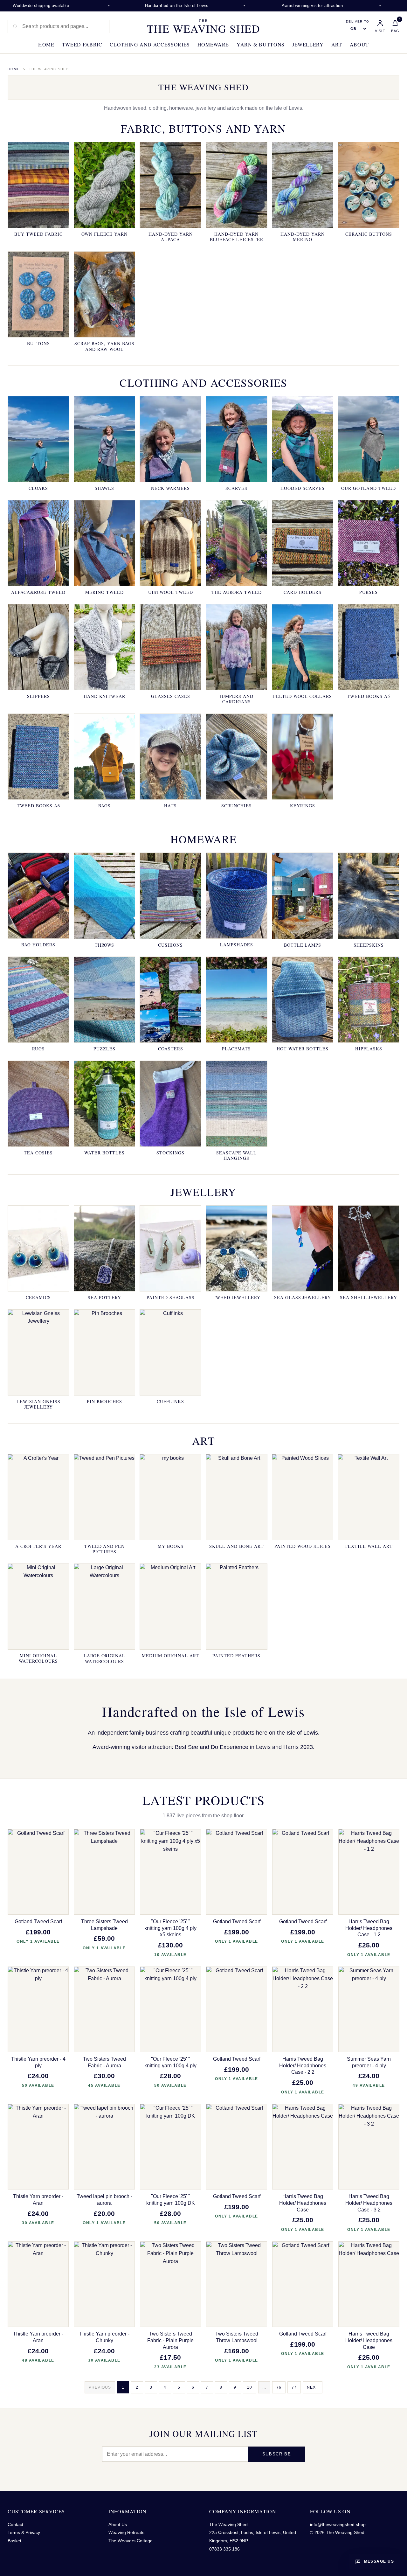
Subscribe (277, 2454)
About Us (118, 2524)
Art (337, 44)
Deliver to (358, 22)
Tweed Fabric (82, 44)
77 (294, 2387)
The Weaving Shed (203, 26)
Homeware (213, 44)
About (359, 44)
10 (250, 2387)
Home (46, 44)
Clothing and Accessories (150, 44)
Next (313, 2387)
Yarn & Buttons (261, 44)
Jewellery (308, 44)
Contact (15, 2524)
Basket (14, 2541)
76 (279, 2387)
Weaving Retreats (126, 2532)
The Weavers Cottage (131, 2541)
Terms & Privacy (24, 2532)
